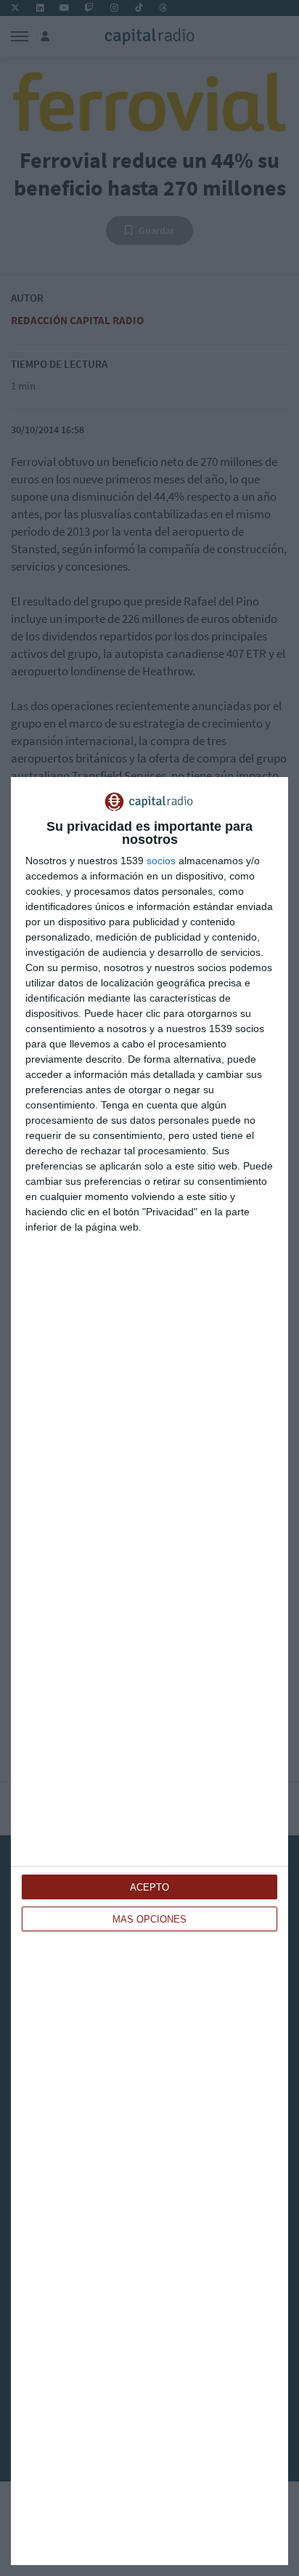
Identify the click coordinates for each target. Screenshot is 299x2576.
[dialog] (149, 1671)
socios (161, 861)
